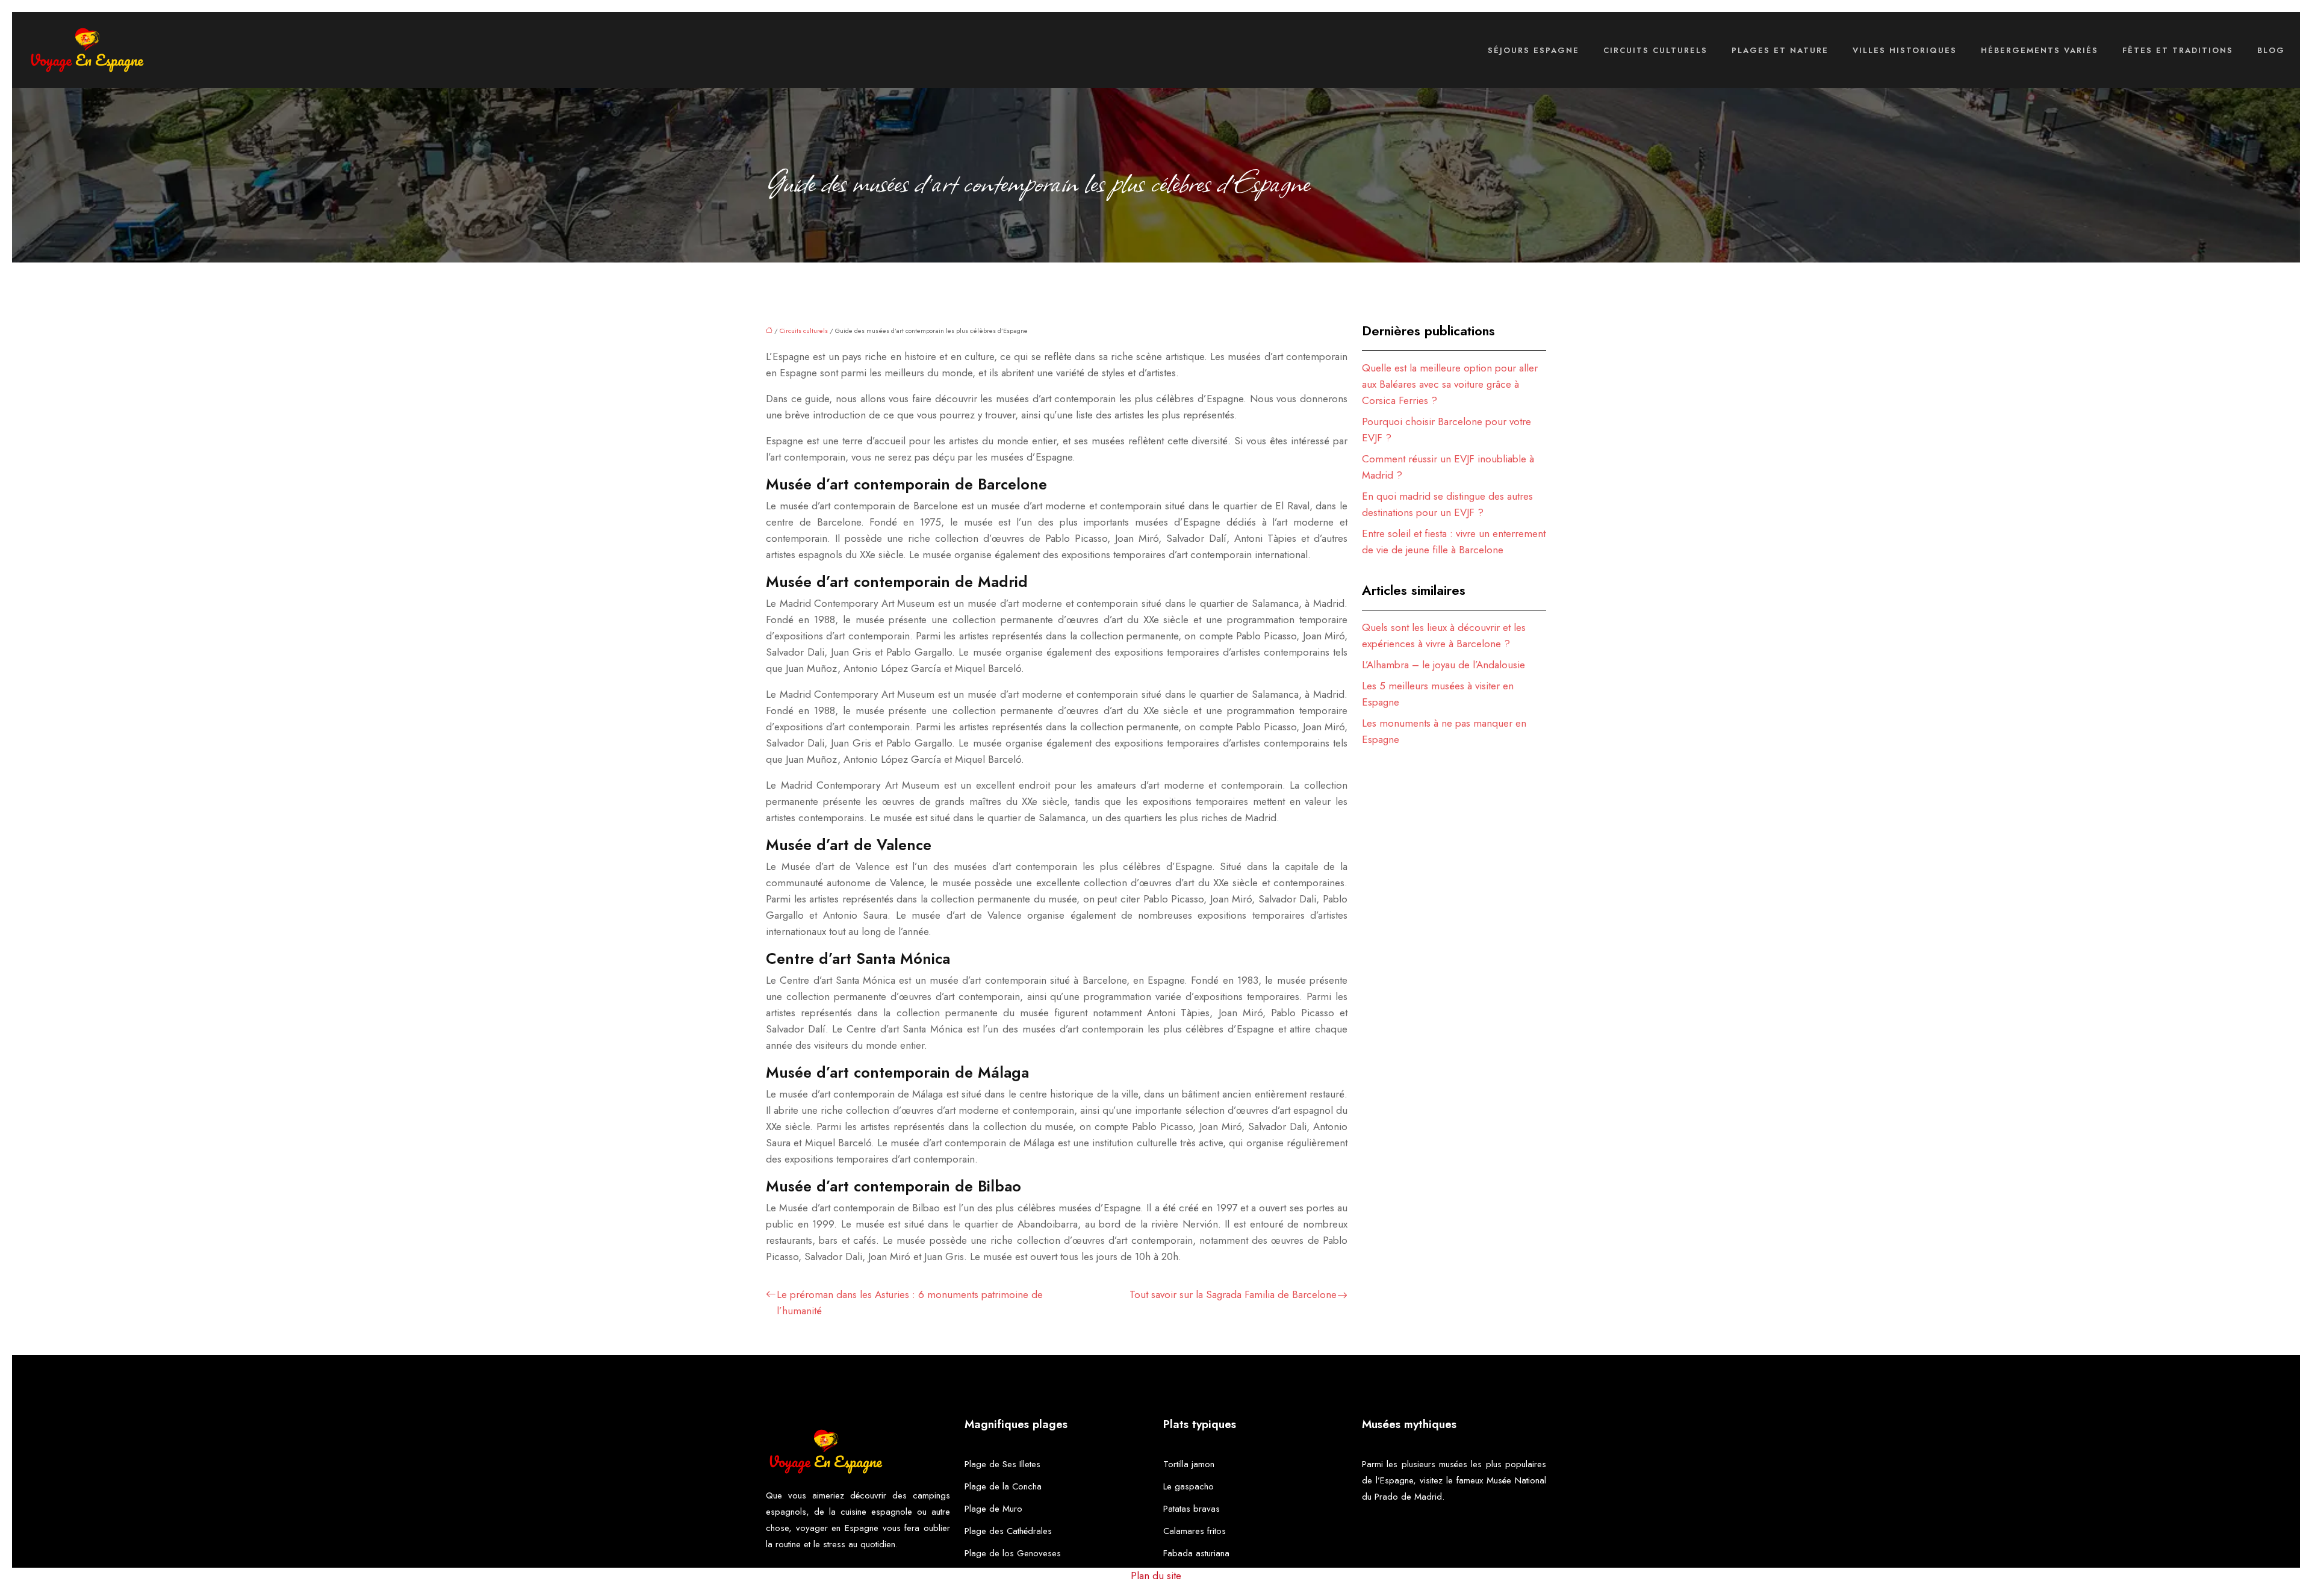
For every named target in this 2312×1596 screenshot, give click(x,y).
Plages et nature (1780, 50)
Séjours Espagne (1534, 50)
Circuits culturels (1655, 50)
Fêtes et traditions (2178, 50)
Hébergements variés (2040, 50)
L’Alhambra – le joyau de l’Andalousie (1443, 665)
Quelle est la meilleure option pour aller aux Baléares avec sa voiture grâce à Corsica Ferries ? (1450, 384)
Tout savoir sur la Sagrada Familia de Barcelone (1233, 1294)
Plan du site (1156, 1576)
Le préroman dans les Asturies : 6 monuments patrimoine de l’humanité (910, 1303)
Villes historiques (1905, 50)
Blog (2271, 50)
